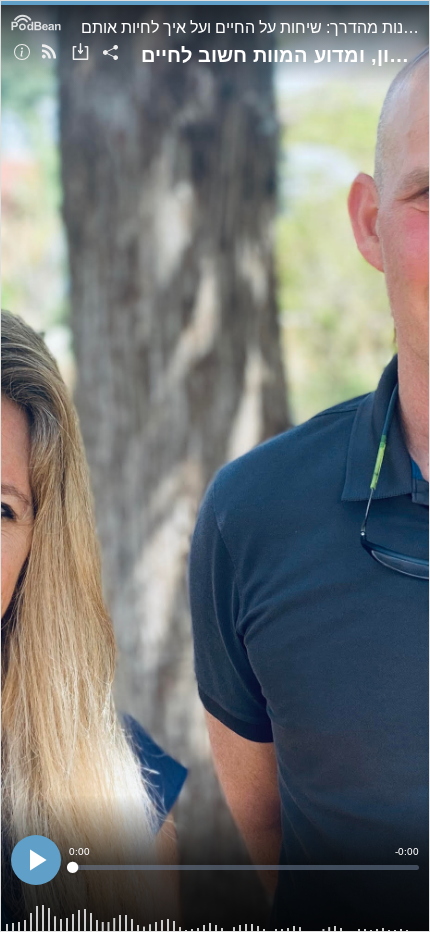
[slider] (244, 867)
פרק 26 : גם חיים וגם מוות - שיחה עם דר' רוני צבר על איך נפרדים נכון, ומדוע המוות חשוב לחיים (280, 55)
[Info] (22, 53)
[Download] (80, 53)
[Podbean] (36, 21)
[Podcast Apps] (49, 53)
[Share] (110, 53)
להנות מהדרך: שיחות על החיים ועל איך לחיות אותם (250, 27)
